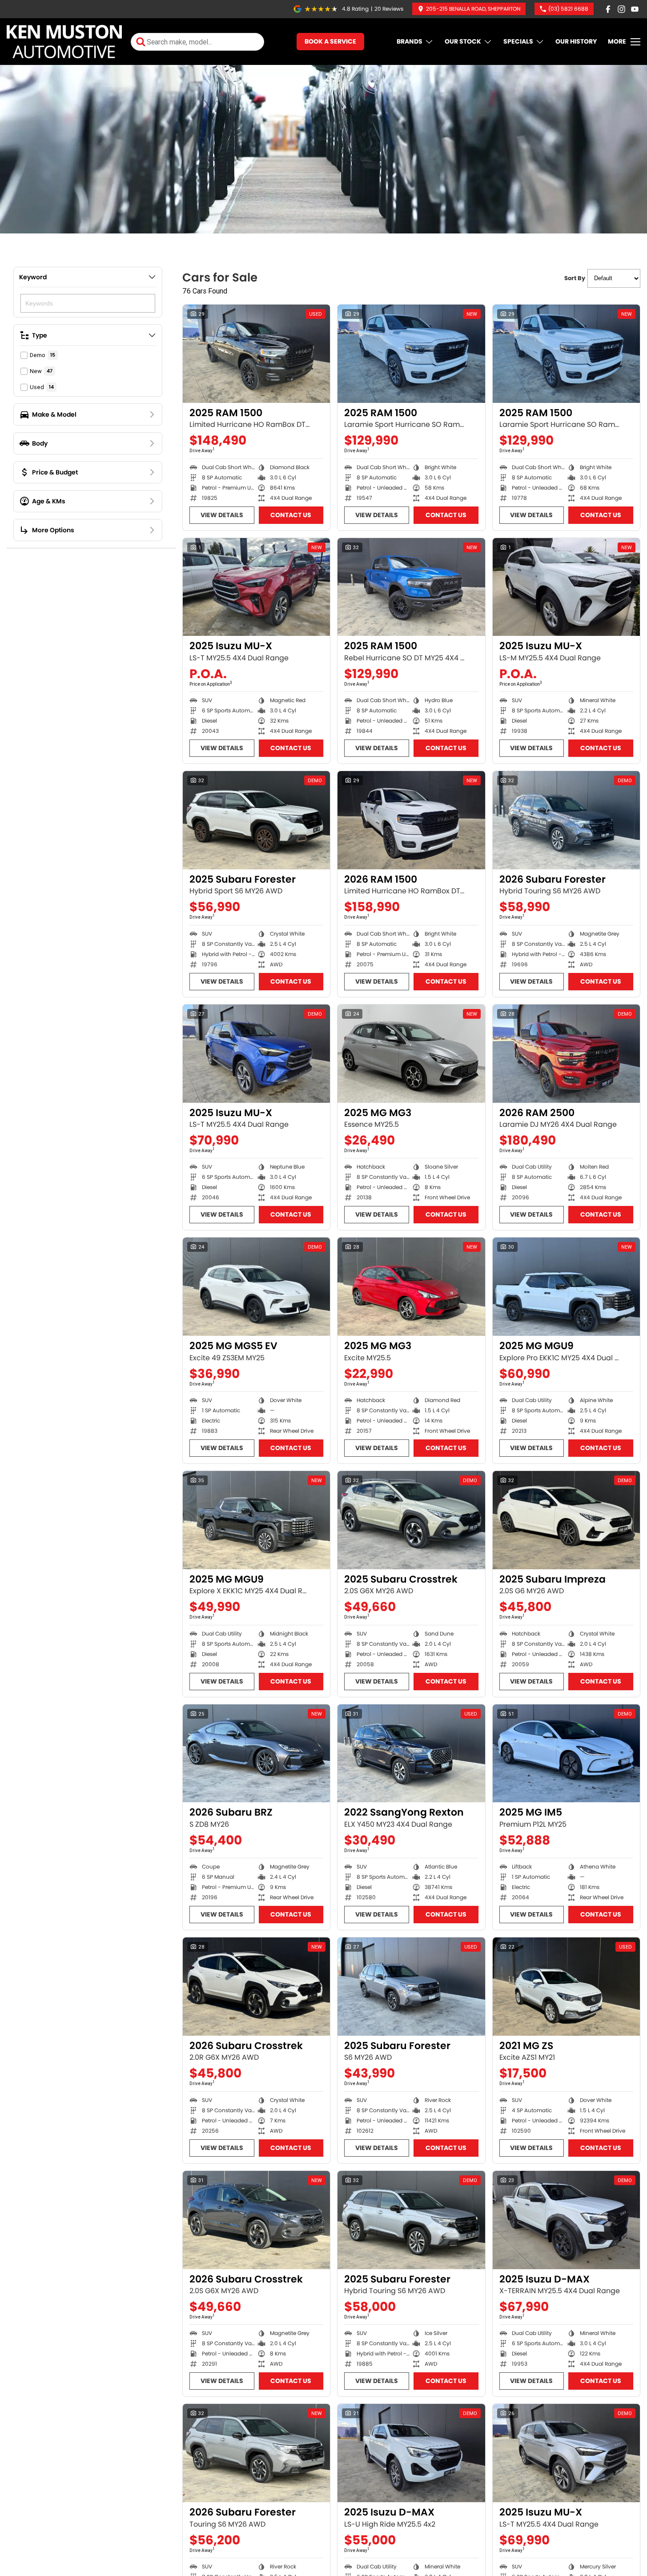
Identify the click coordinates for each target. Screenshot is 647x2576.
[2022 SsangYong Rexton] (411, 1754)
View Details (222, 515)
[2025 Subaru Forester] (256, 820)
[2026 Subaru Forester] (566, 820)
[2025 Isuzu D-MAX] (566, 2220)
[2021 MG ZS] (566, 1987)
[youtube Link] (635, 9)
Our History (576, 41)
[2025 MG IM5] (566, 1754)
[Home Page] (64, 42)
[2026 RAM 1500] (411, 820)
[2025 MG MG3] (411, 1054)
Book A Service (330, 41)
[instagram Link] (621, 9)
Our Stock (463, 41)
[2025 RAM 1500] (256, 354)
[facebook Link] (608, 9)
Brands (410, 41)
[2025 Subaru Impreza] (566, 1520)
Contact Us (291, 515)
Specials (518, 41)
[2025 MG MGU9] (566, 1287)
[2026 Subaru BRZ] (256, 1754)
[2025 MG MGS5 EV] (256, 1287)
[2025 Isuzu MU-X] (256, 587)
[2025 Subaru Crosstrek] (411, 1520)
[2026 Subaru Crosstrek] (256, 1987)
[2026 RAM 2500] (566, 1054)
